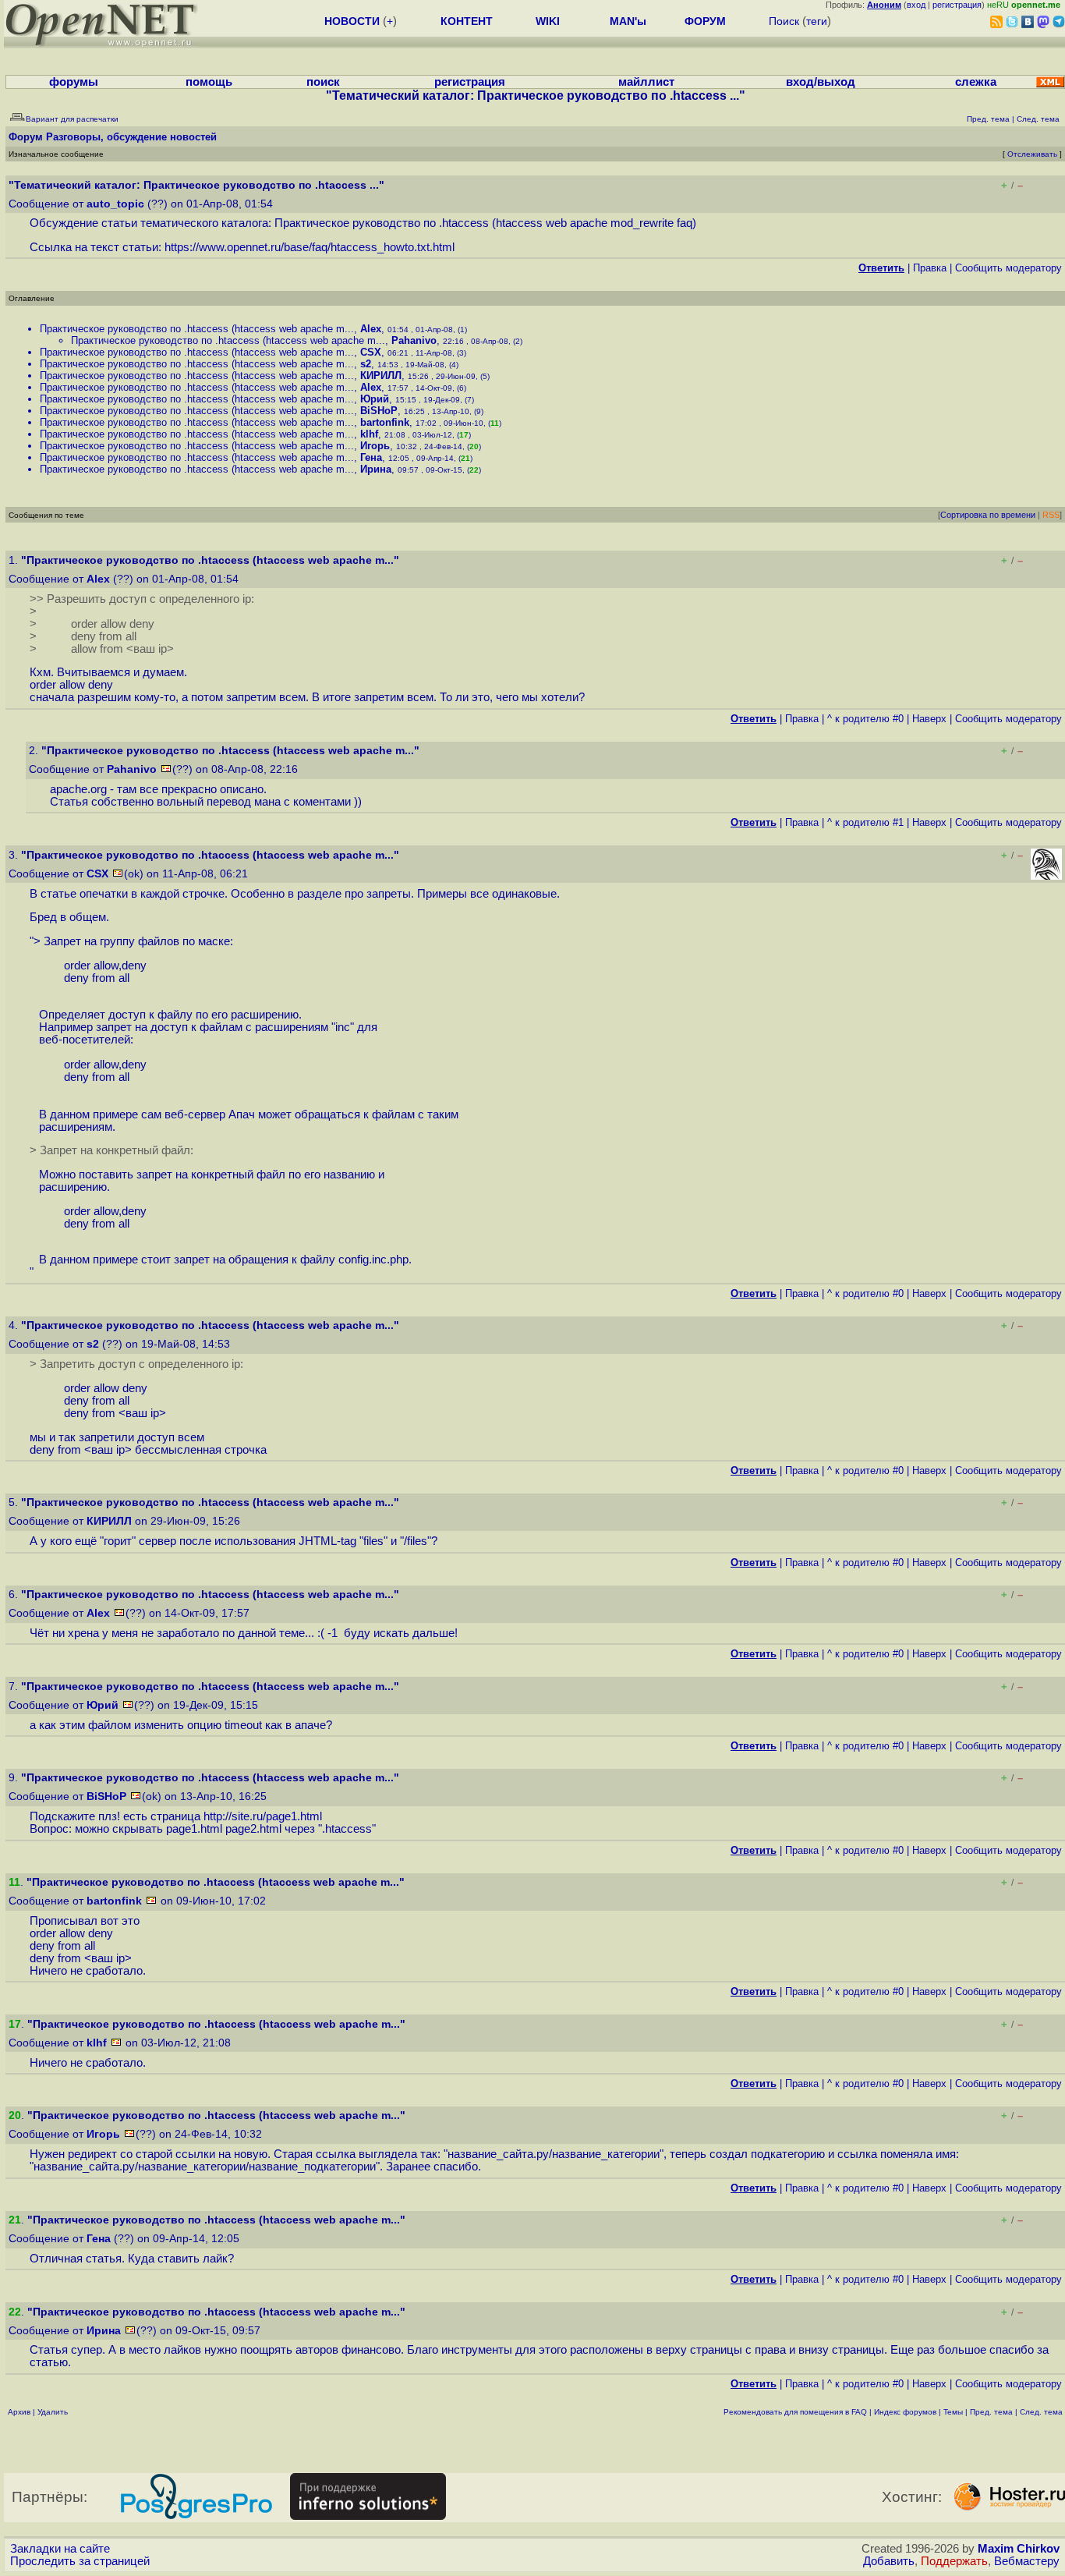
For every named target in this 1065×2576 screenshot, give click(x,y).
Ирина (376, 469)
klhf (369, 434)
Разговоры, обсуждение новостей (131, 137)
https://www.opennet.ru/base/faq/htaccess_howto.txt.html (310, 247)
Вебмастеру (1027, 2561)
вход (916, 5)
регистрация (957, 5)
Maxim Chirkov (1019, 2549)
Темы (953, 2412)
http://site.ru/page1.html (263, 1816)
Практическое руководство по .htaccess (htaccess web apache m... (197, 329)
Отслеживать (1032, 154)
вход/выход (821, 82)
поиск (323, 82)
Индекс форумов (905, 2412)
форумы (74, 82)
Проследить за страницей (80, 2561)
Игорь (375, 446)
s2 (366, 364)
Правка (930, 268)
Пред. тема (991, 2412)
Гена (371, 457)
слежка (976, 82)
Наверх (929, 719)
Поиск (784, 21)
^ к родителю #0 (865, 719)
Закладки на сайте (60, 2549)
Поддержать (954, 2561)
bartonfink (385, 422)
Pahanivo (414, 340)
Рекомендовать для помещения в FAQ (795, 2412)
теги (817, 21)
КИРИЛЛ (381, 376)
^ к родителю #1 (865, 822)
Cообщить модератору (1008, 268)
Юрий (375, 399)
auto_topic (115, 204)
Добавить (889, 2561)
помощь (209, 82)
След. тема (1041, 2412)
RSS (1051, 515)
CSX (371, 352)
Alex (371, 329)
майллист (646, 82)
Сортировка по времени (988, 515)
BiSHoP (379, 411)
